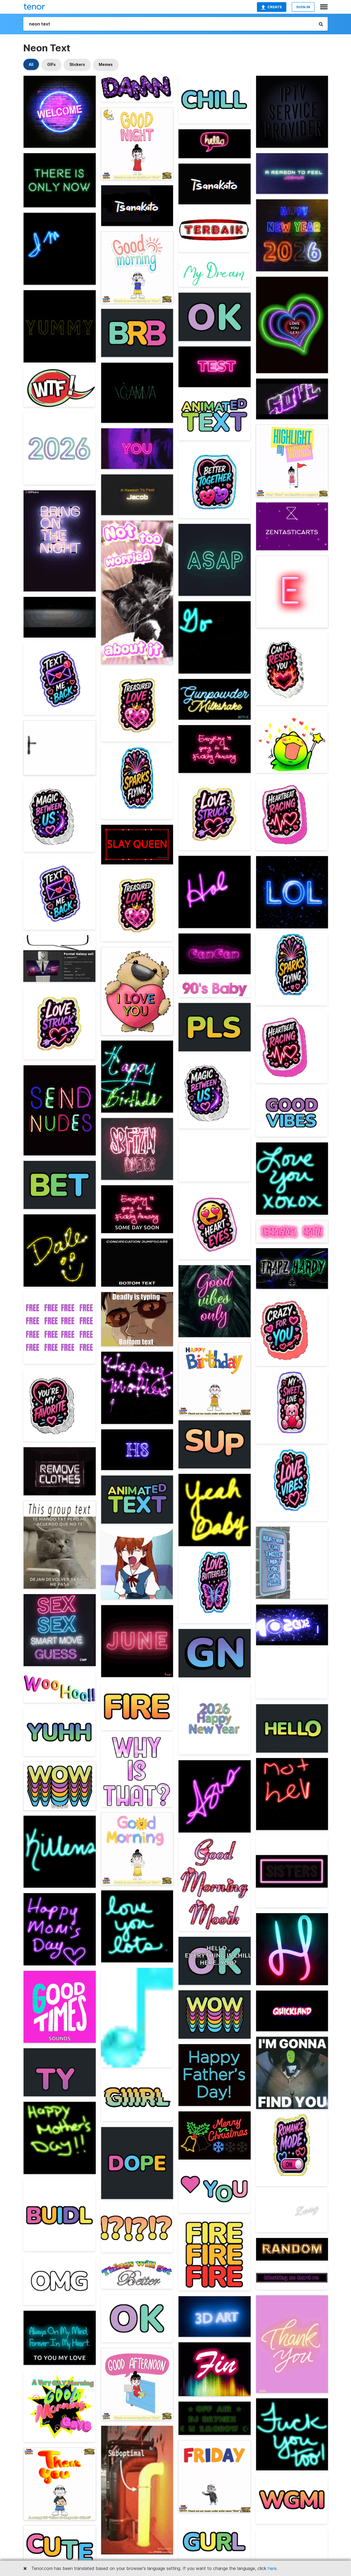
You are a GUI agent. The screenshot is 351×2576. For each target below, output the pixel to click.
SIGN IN (303, 7)
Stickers (77, 64)
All (31, 64)
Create (275, 7)
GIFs (51, 64)
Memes (106, 64)
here (272, 2568)
